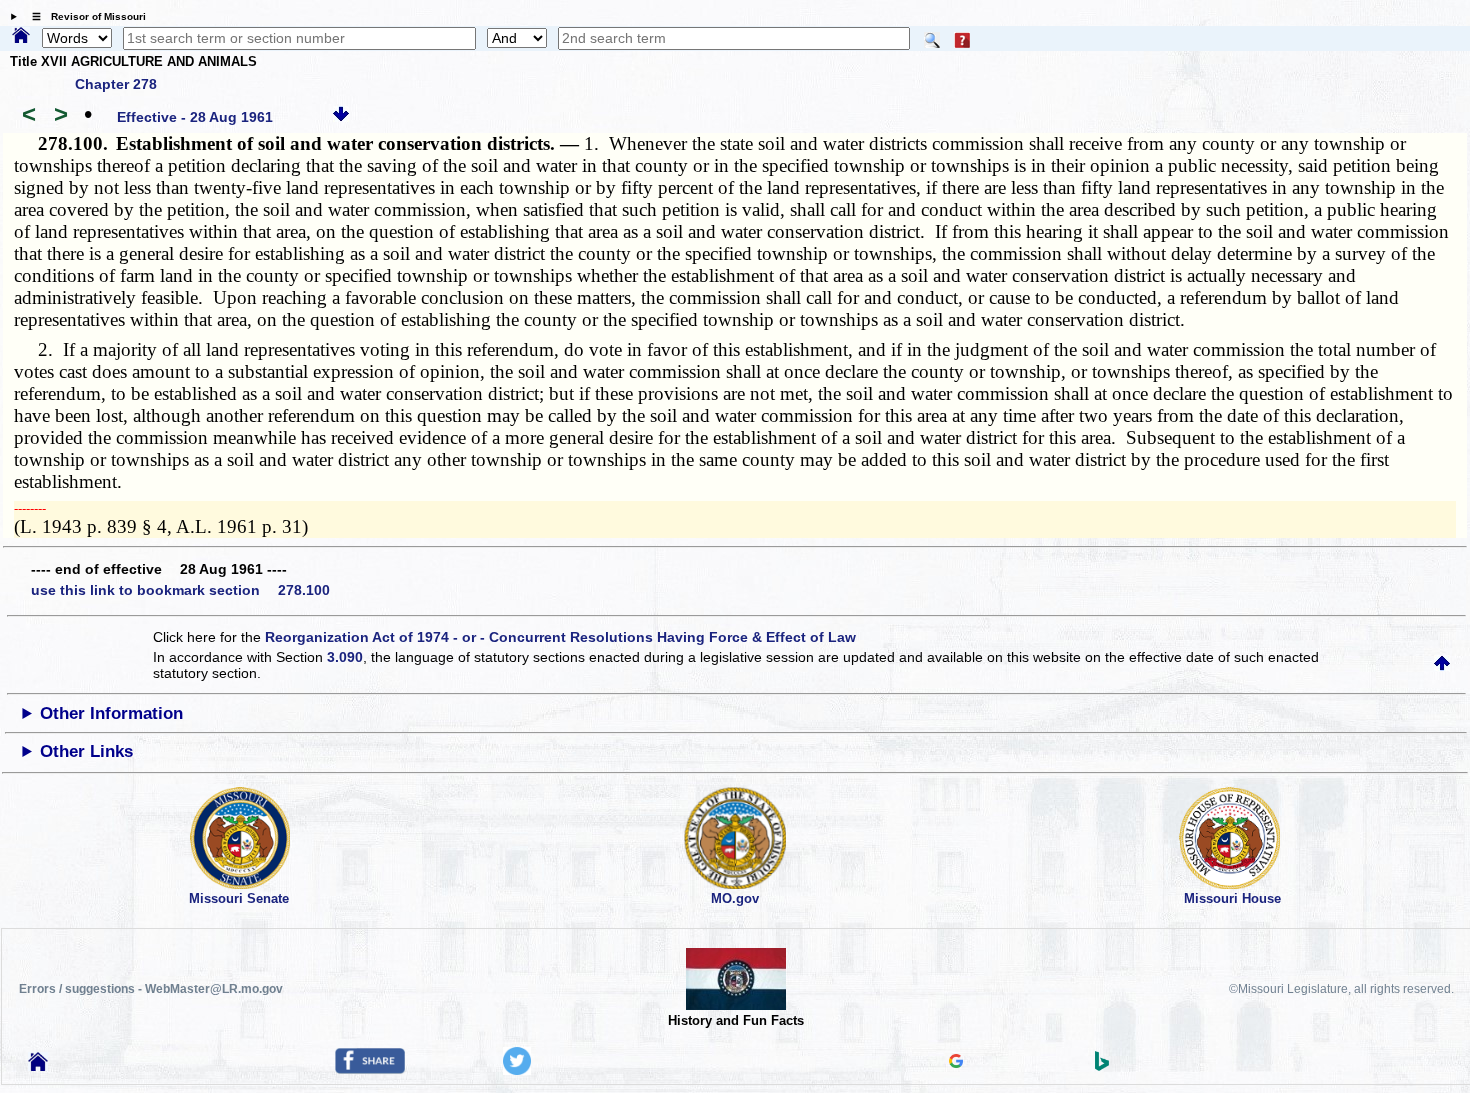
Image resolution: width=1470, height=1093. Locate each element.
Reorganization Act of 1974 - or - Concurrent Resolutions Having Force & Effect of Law (560, 637)
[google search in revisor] (956, 1063)
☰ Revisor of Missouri (84, 16)
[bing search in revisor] (1102, 1066)
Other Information (111, 713)
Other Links (86, 751)
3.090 (345, 657)
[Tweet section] (517, 1070)
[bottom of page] (341, 117)
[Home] (21, 37)
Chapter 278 (116, 84)
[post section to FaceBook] (370, 1069)
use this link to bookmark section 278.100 (180, 590)
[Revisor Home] (38, 1066)
